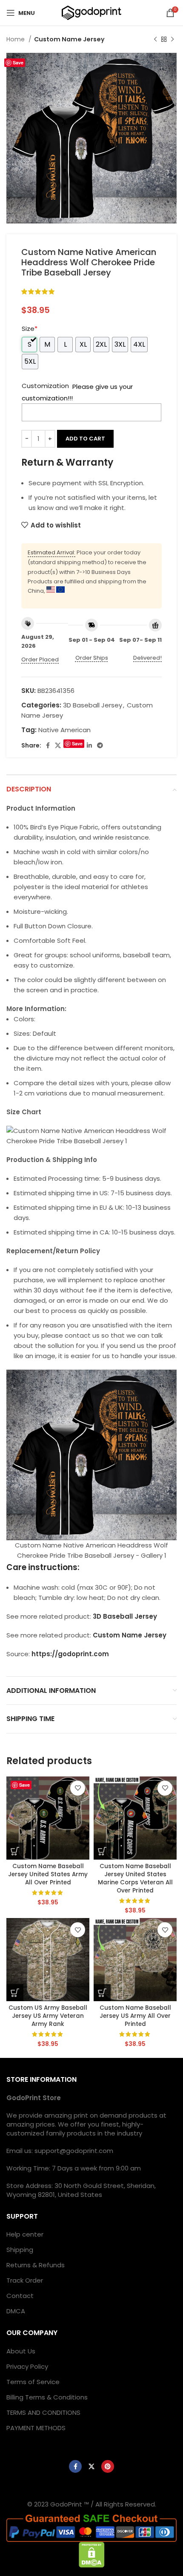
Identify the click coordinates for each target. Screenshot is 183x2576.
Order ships (92, 658)
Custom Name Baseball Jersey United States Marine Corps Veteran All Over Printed (135, 1878)
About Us (21, 2351)
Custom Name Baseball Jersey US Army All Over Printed (135, 2016)
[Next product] (172, 39)
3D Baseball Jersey (93, 705)
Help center (25, 2234)
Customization (45, 386)
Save (18, 62)
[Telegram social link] (100, 745)
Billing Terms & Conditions (47, 2397)
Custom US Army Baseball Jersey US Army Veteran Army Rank (48, 2016)
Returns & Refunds (36, 2265)
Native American (64, 730)
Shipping (20, 2250)
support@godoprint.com (74, 2151)
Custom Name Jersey (69, 39)
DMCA (16, 2311)
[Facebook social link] (48, 745)
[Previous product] (155, 39)
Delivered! (147, 658)
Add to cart (85, 439)
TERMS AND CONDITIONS (43, 2412)
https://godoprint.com (70, 1654)
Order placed (40, 659)
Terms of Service (33, 2382)
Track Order (25, 2280)
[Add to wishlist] (78, 1788)
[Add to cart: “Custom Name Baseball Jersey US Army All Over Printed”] (102, 1993)
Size (30, 329)
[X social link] (58, 745)
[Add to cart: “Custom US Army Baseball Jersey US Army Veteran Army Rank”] (15, 1993)
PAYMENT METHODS (36, 2428)
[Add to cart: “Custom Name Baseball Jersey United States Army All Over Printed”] (15, 1851)
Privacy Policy (27, 2366)
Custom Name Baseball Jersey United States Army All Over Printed (48, 1874)
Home (16, 39)
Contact (20, 2296)
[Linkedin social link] (89, 745)
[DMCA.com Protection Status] (92, 2554)
